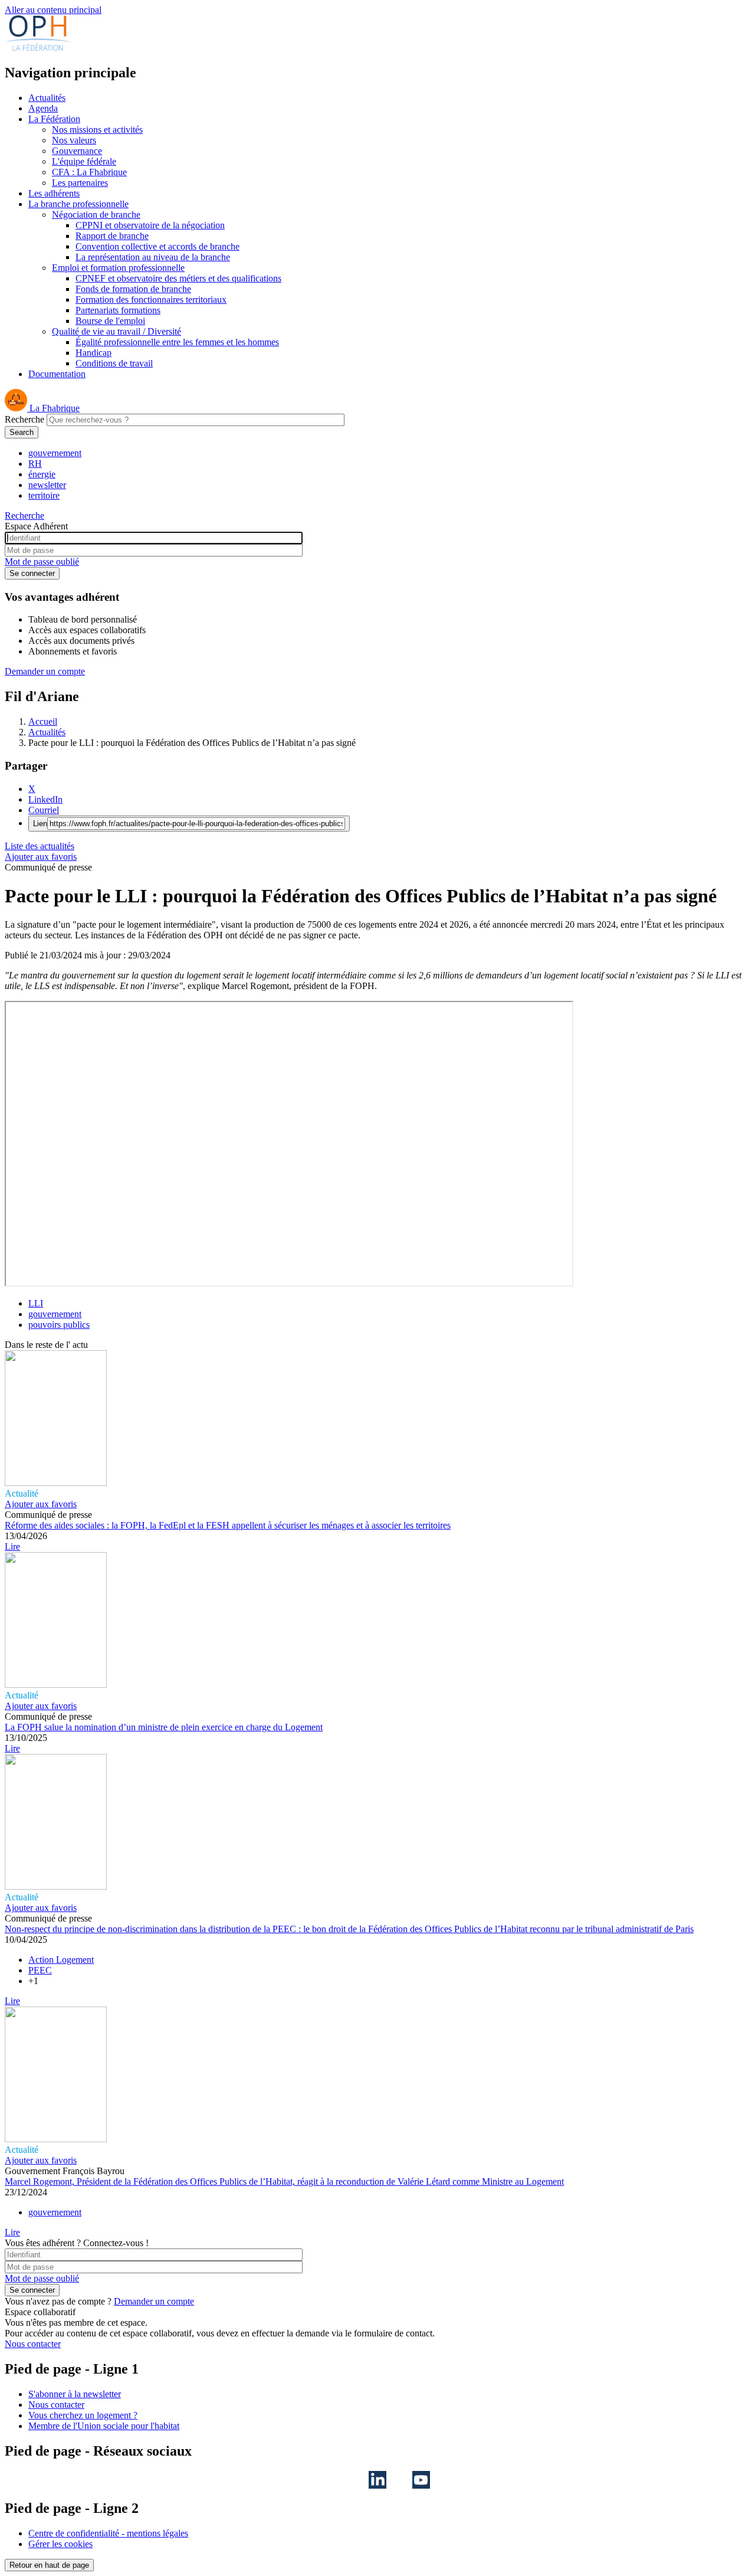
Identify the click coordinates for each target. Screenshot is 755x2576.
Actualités (47, 98)
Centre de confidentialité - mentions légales (108, 2533)
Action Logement (61, 1960)
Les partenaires (80, 183)
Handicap (93, 353)
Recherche (24, 419)
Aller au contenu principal (53, 10)
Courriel (44, 810)
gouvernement (55, 453)
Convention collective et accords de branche (157, 246)
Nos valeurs (74, 140)
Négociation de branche (96, 215)
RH (35, 464)
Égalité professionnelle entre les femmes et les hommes (177, 342)
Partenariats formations (118, 310)
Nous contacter (33, 2344)
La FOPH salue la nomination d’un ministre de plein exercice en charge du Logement (164, 1727)
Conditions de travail (114, 363)
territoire (44, 495)
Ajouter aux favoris (41, 857)
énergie (42, 474)
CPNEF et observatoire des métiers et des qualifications (178, 278)
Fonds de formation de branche (133, 289)
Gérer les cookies (60, 2544)
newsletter (47, 485)
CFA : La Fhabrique (89, 172)
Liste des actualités (40, 846)
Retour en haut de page (49, 2565)
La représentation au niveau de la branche (153, 257)
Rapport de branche (112, 236)
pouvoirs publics (59, 1325)
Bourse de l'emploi (110, 321)
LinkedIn (45, 799)
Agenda (43, 108)
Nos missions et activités (97, 130)
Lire (12, 1546)
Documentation (57, 374)
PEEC (40, 1970)
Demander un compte (45, 671)
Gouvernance (77, 151)
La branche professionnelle (78, 204)
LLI (36, 1303)
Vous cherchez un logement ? (83, 2415)
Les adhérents (54, 193)
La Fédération (54, 119)
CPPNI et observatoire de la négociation (150, 225)
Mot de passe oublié (42, 562)
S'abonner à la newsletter (75, 2394)
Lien (40, 824)
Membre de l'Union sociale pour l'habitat (104, 2426)
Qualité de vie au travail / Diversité (116, 331)
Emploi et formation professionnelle (118, 268)
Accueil (43, 721)
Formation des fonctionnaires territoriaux (151, 300)
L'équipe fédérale (84, 161)
